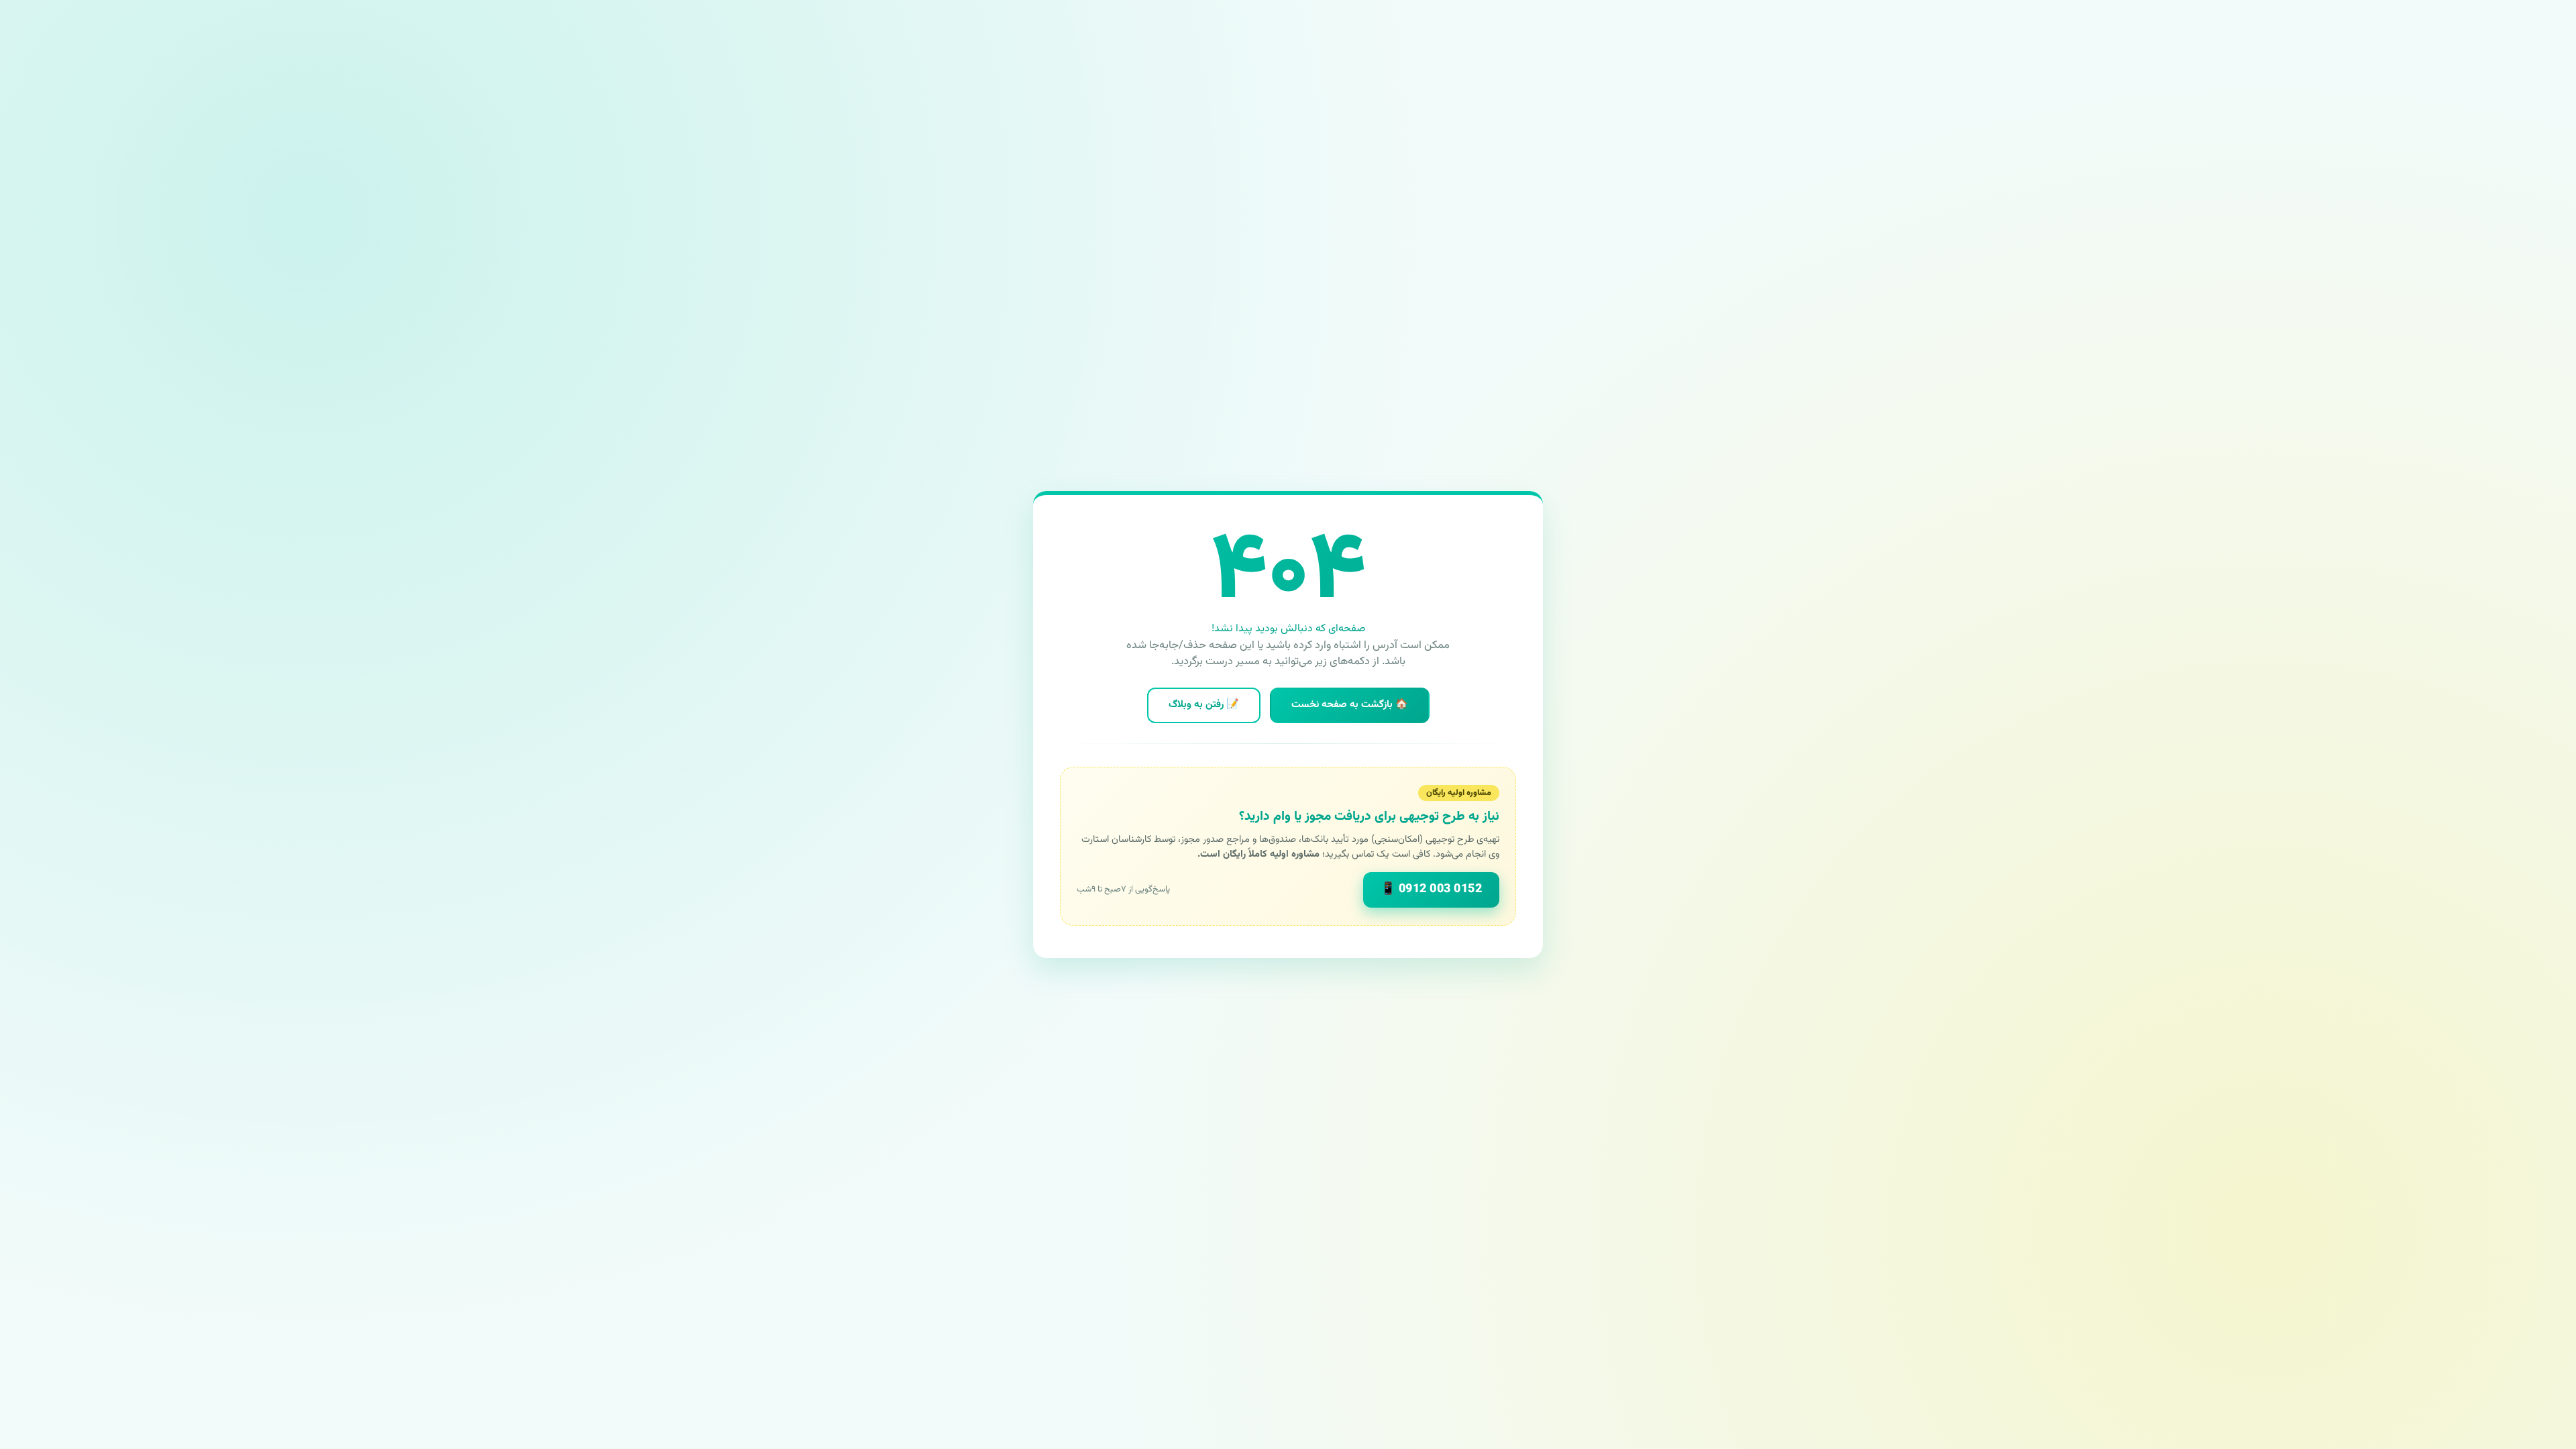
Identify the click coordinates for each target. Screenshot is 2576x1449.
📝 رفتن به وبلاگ (1204, 705)
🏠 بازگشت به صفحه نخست (1350, 705)
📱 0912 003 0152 (1432, 890)
